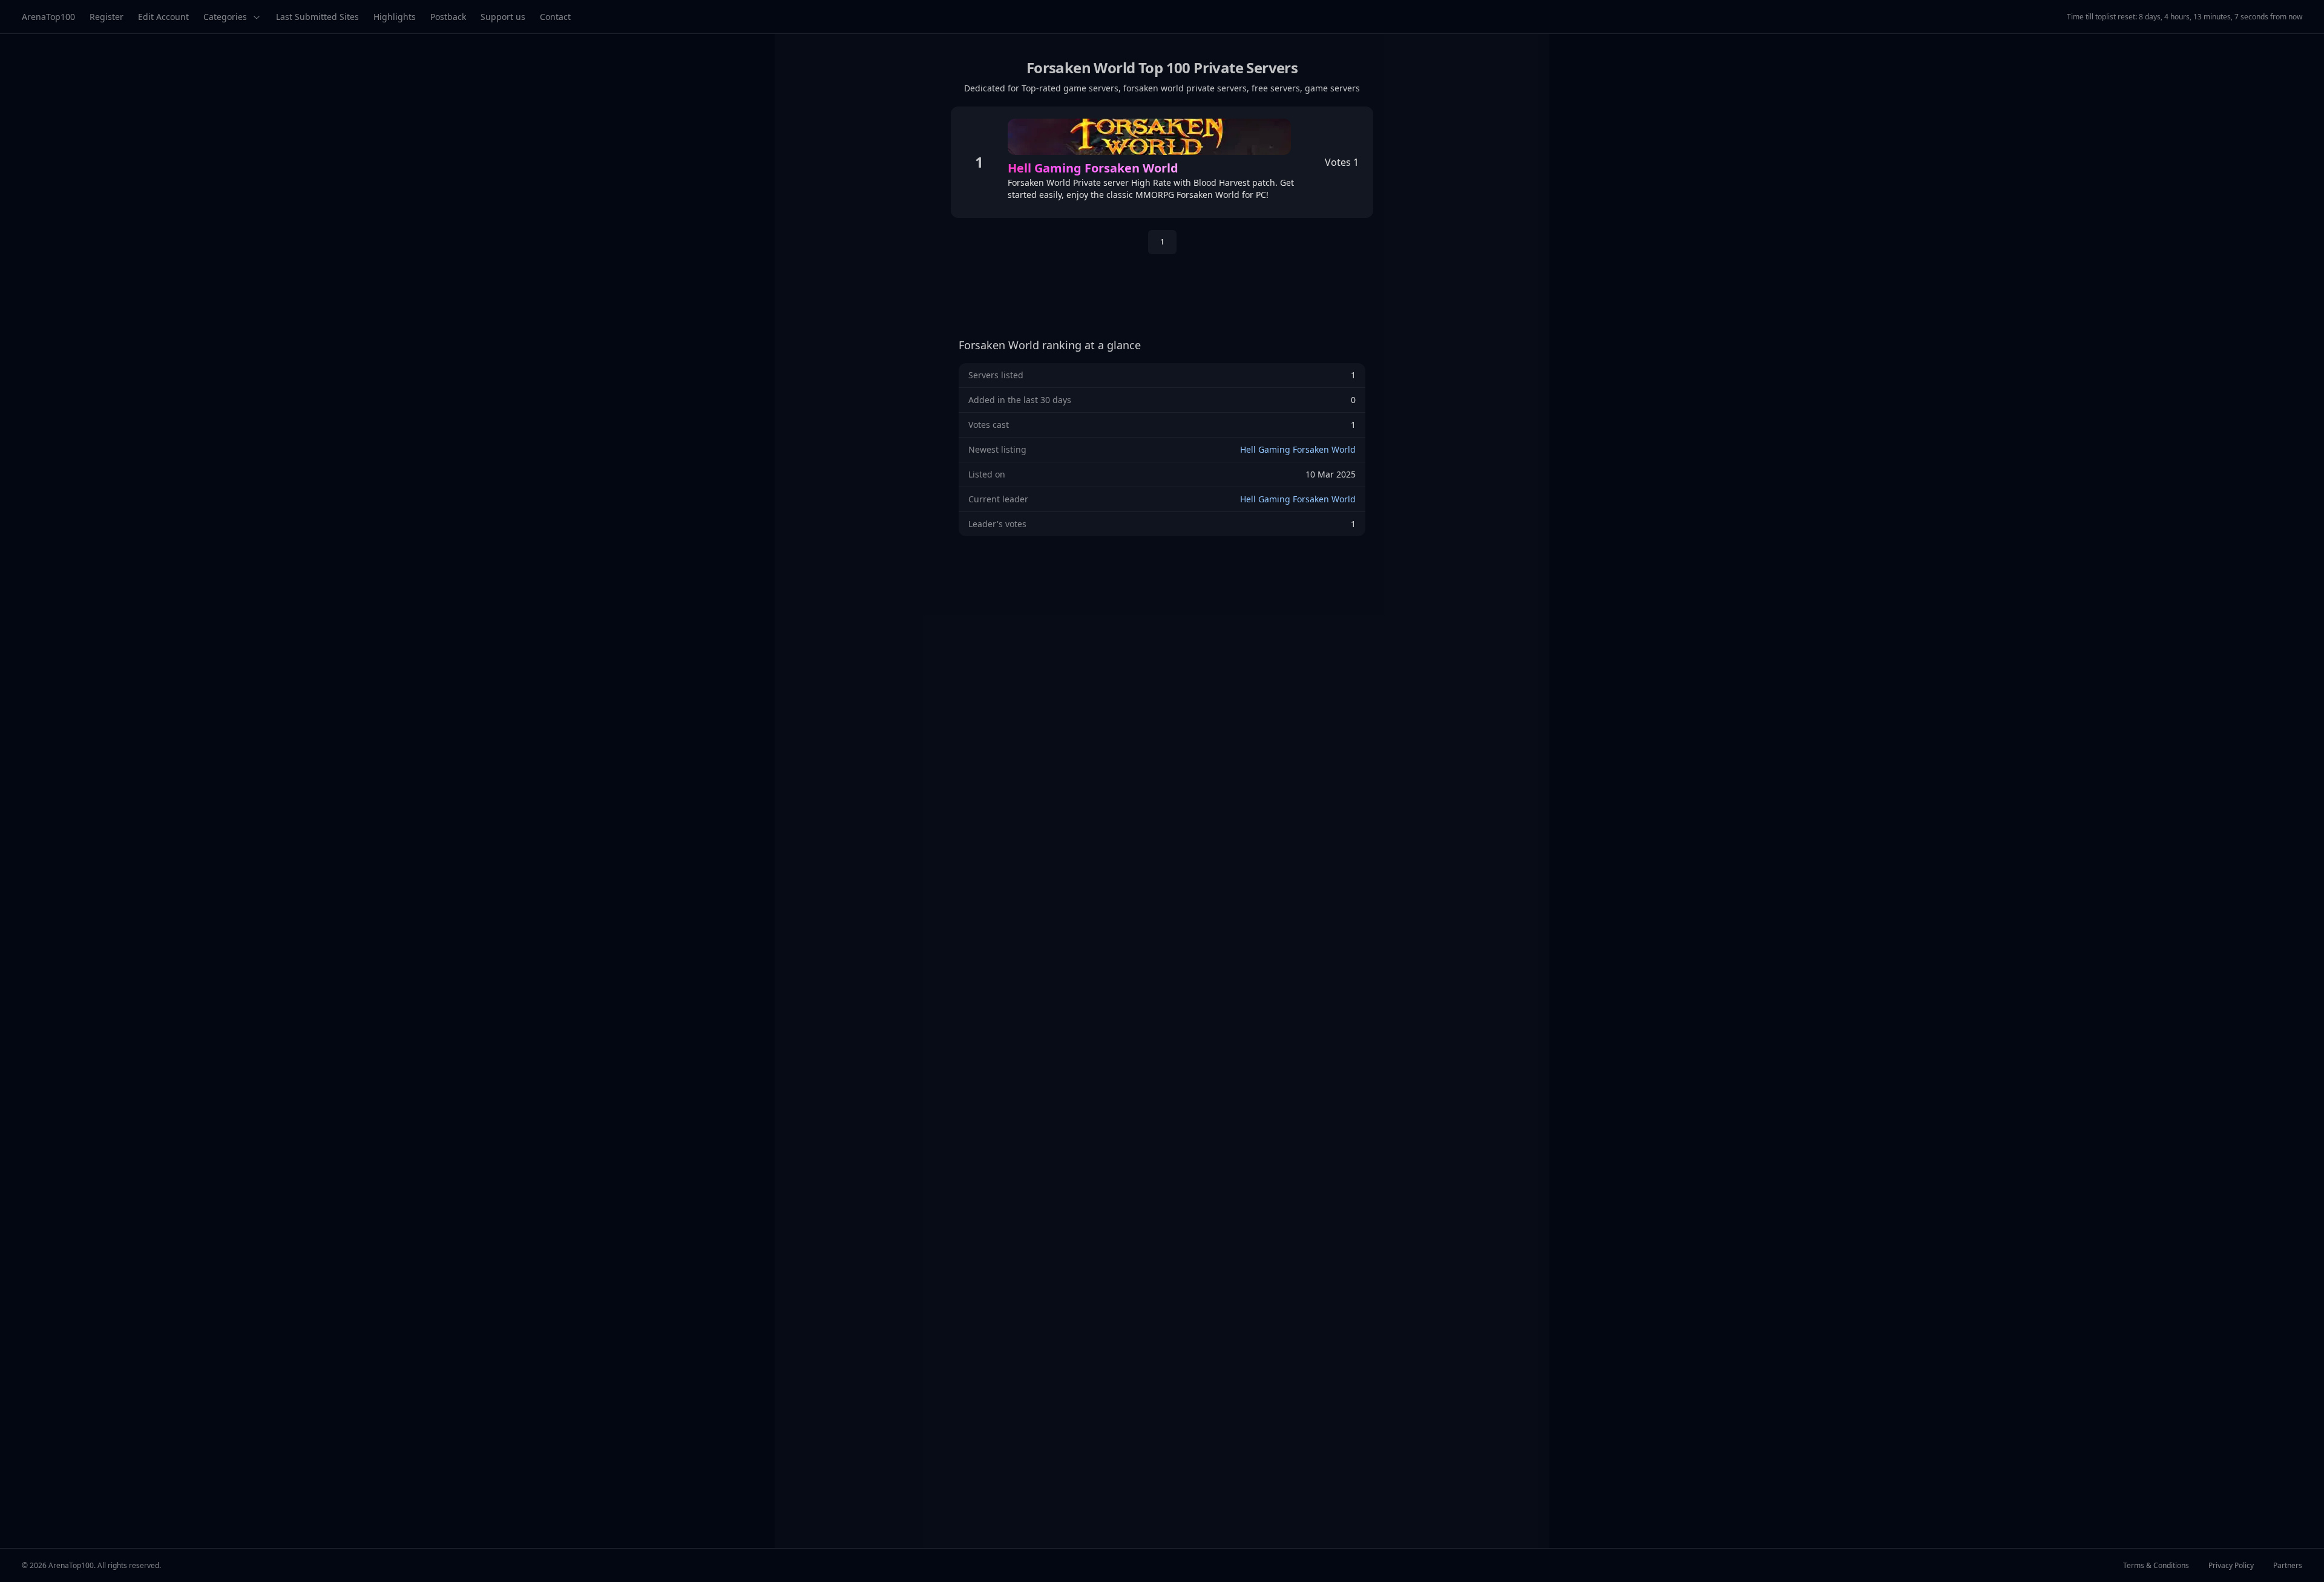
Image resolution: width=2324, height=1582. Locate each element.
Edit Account (163, 17)
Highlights (395, 17)
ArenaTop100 (48, 17)
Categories (225, 17)
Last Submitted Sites (317, 17)
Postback (448, 17)
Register (107, 17)
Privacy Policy (2231, 1566)
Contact (555, 17)
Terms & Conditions (2156, 1566)
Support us (503, 17)
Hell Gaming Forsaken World (1298, 449)
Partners (2288, 1566)
